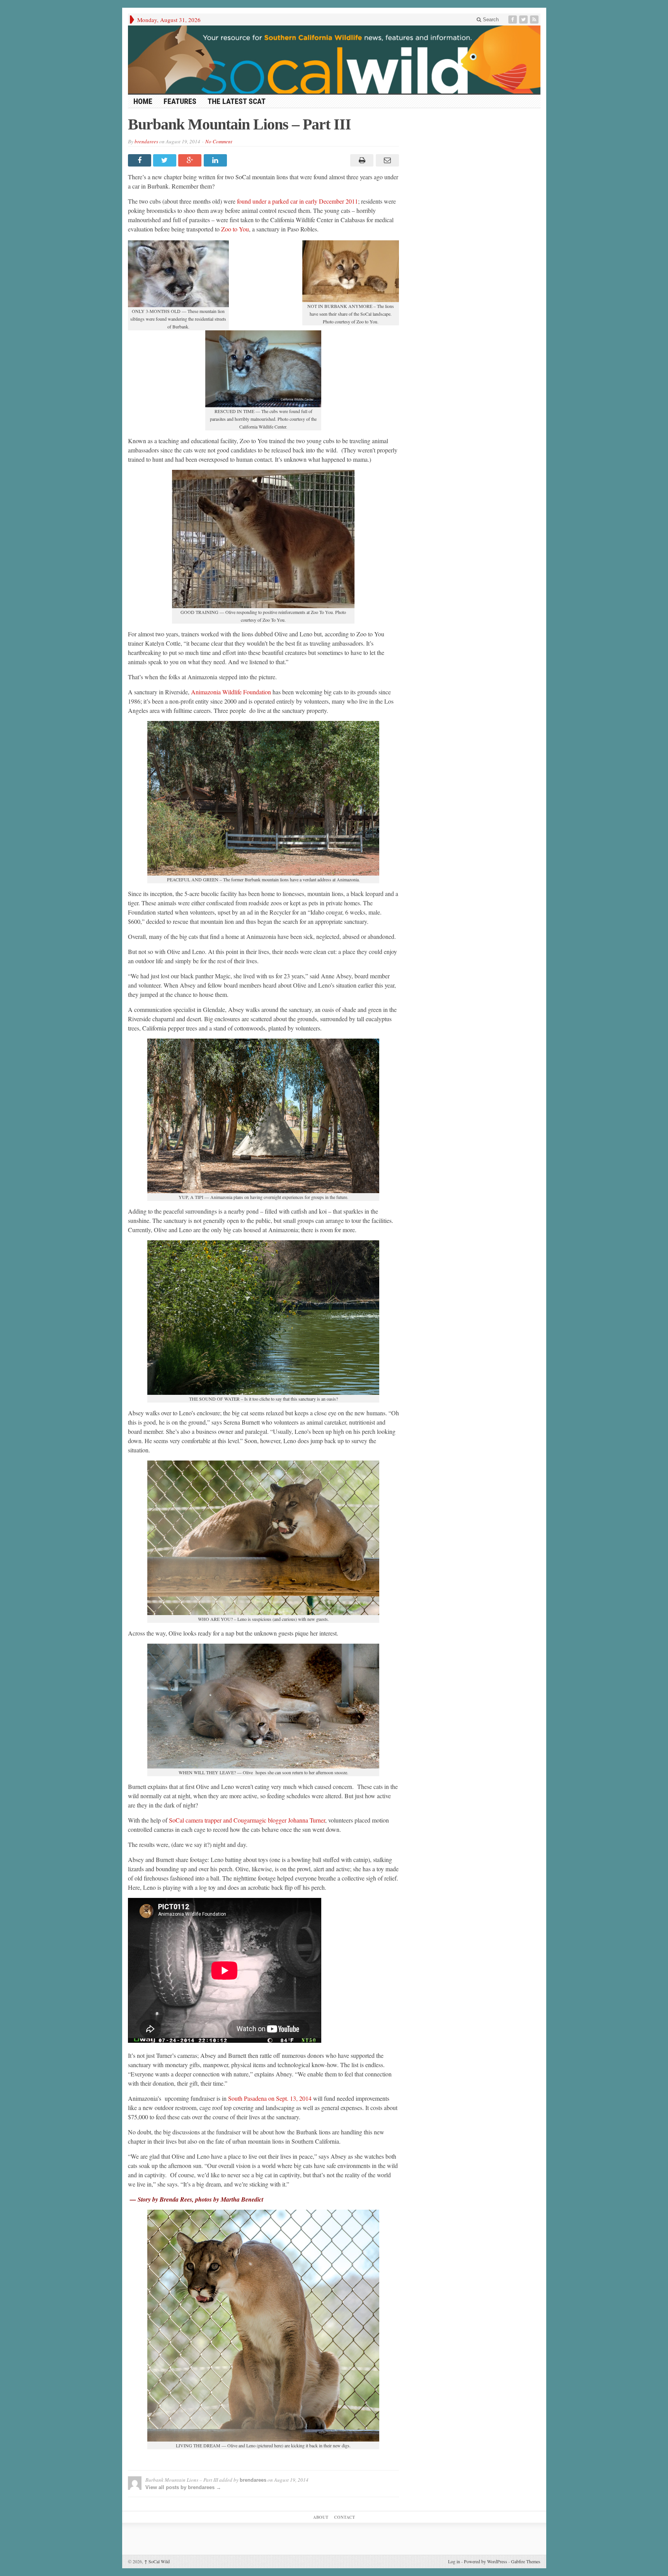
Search (490, 20)
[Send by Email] (386, 160)
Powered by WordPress (486, 2561)
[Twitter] (524, 20)
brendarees (146, 141)
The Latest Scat (237, 101)
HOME (143, 101)
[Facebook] (513, 20)
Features (180, 101)
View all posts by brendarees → (183, 2487)
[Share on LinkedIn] (216, 160)
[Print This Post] (361, 160)
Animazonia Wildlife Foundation (231, 692)
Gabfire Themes (526, 2561)
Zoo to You (234, 229)
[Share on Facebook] (141, 160)
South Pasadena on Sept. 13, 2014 (270, 2098)
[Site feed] (535, 20)
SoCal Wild (157, 2561)
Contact (344, 2517)
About (321, 2517)
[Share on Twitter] (166, 160)
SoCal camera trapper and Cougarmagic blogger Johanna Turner (246, 1820)
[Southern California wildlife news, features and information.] (334, 60)
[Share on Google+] (191, 160)
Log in (454, 2561)
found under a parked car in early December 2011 (297, 201)
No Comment (219, 141)
